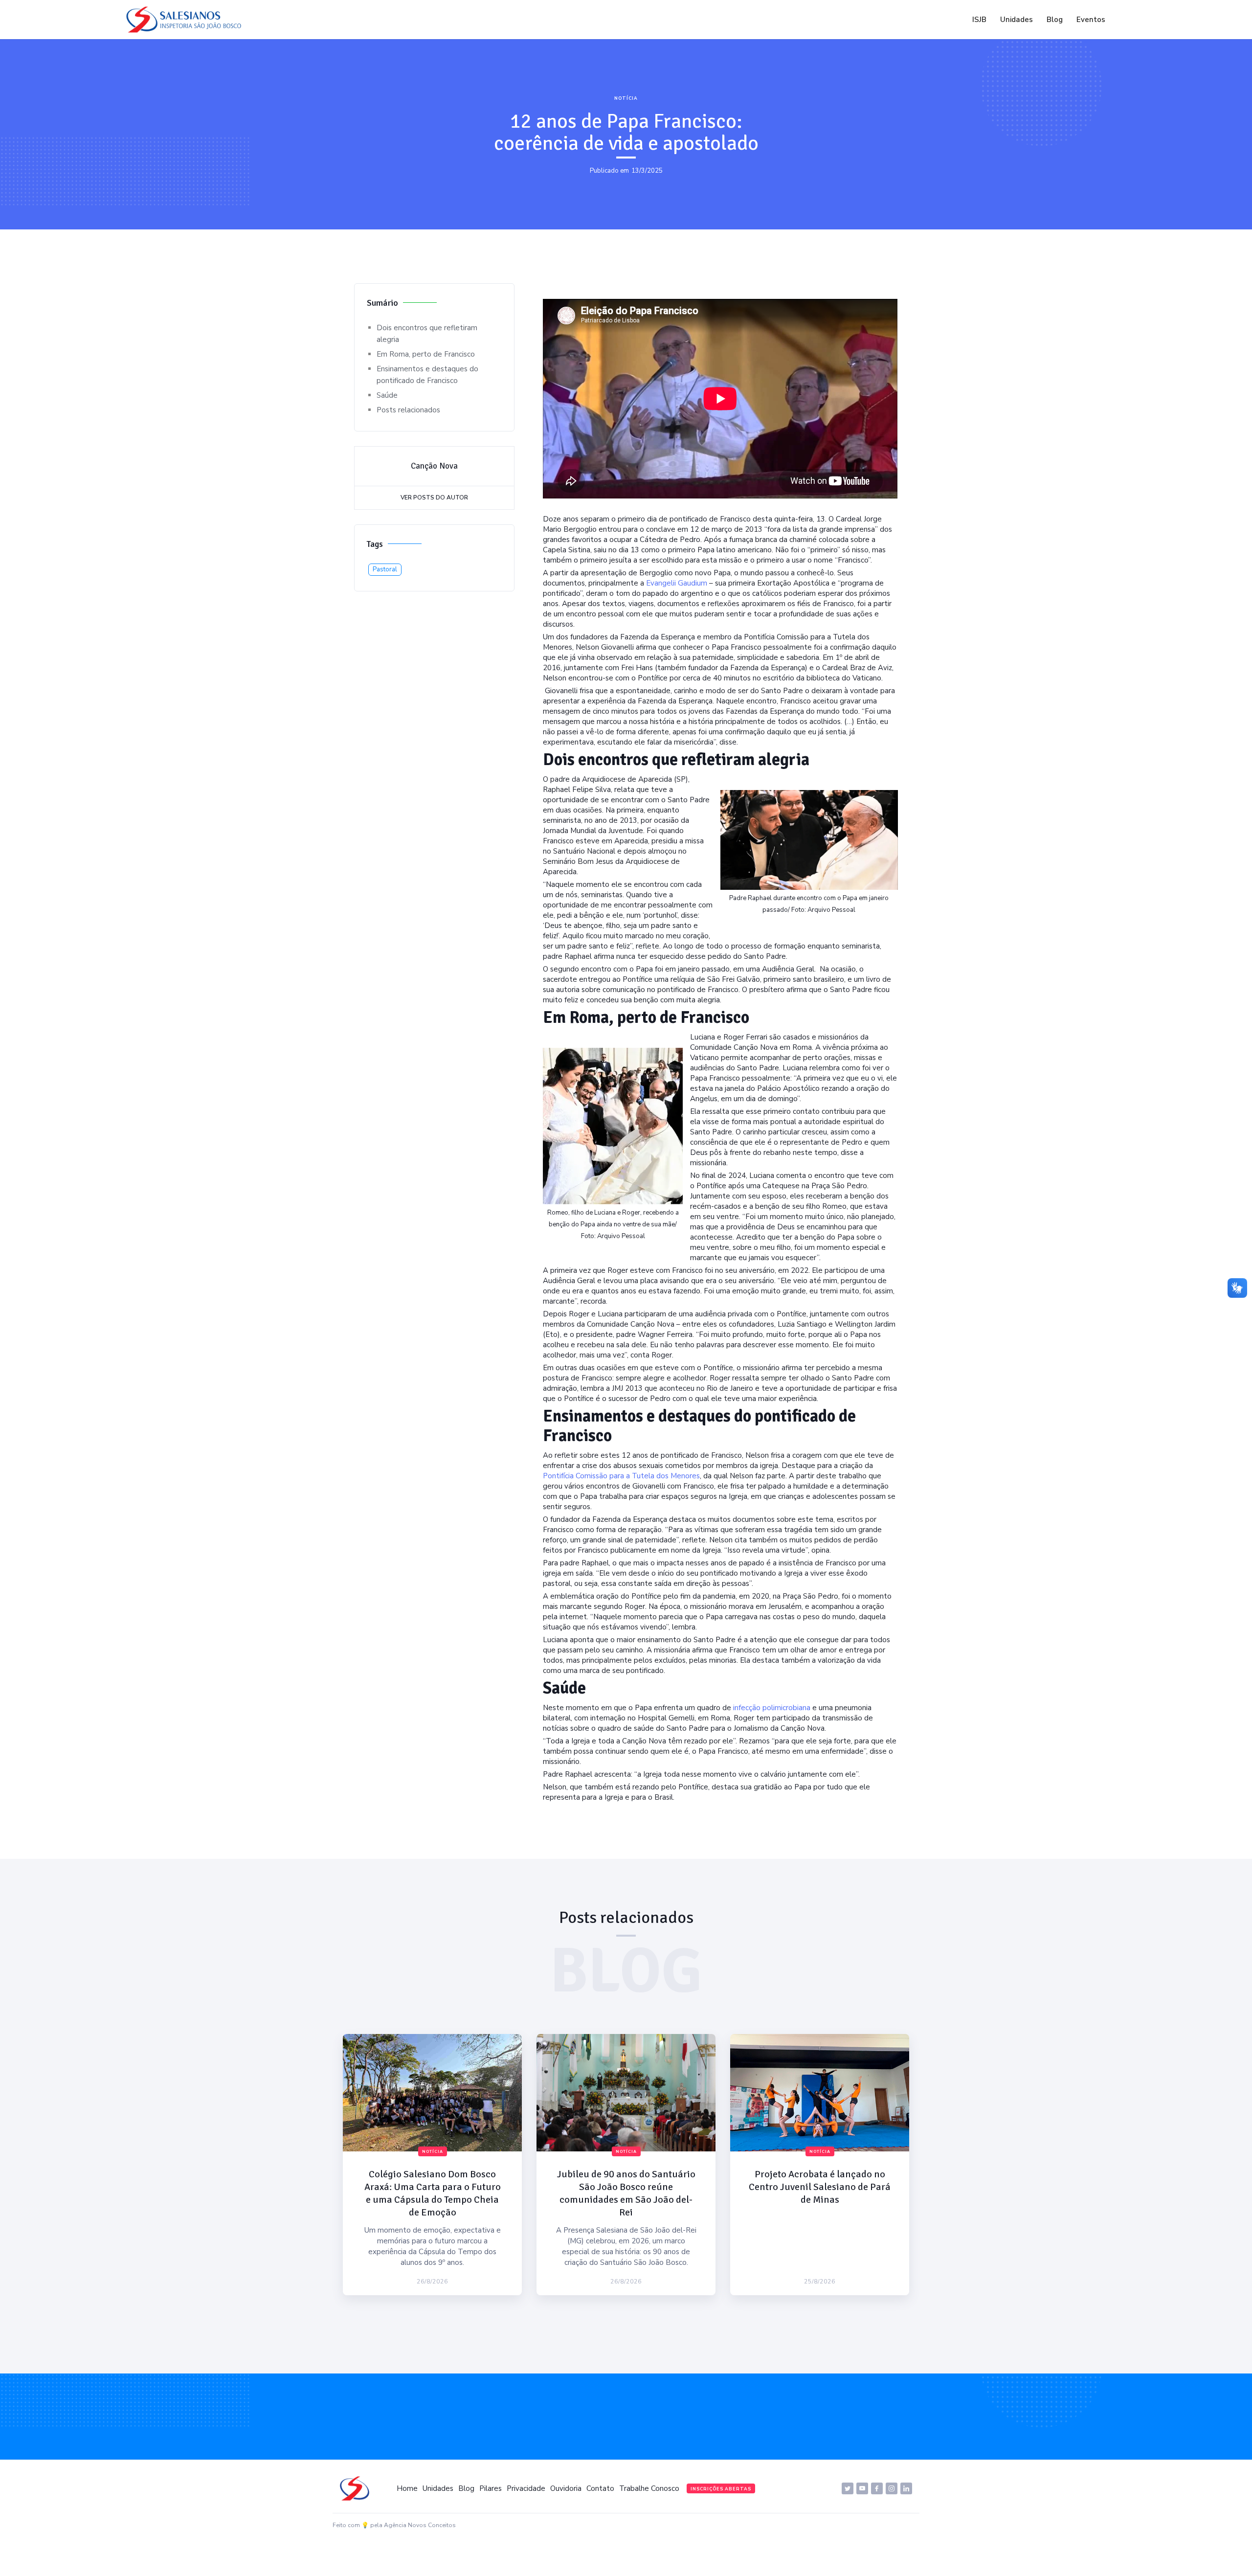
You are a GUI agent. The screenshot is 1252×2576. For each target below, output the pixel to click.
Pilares (491, 2488)
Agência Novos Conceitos (420, 2525)
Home (407, 2488)
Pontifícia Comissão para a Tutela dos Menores (621, 1476)
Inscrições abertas (721, 2489)
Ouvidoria (566, 2488)
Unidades (1017, 20)
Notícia (626, 98)
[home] (186, 20)
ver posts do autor (434, 497)
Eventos (1091, 20)
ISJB (979, 20)
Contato (600, 2488)
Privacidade (526, 2488)
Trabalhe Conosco (649, 2488)
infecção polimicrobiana (772, 1708)
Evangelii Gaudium (678, 583)
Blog (1055, 20)
